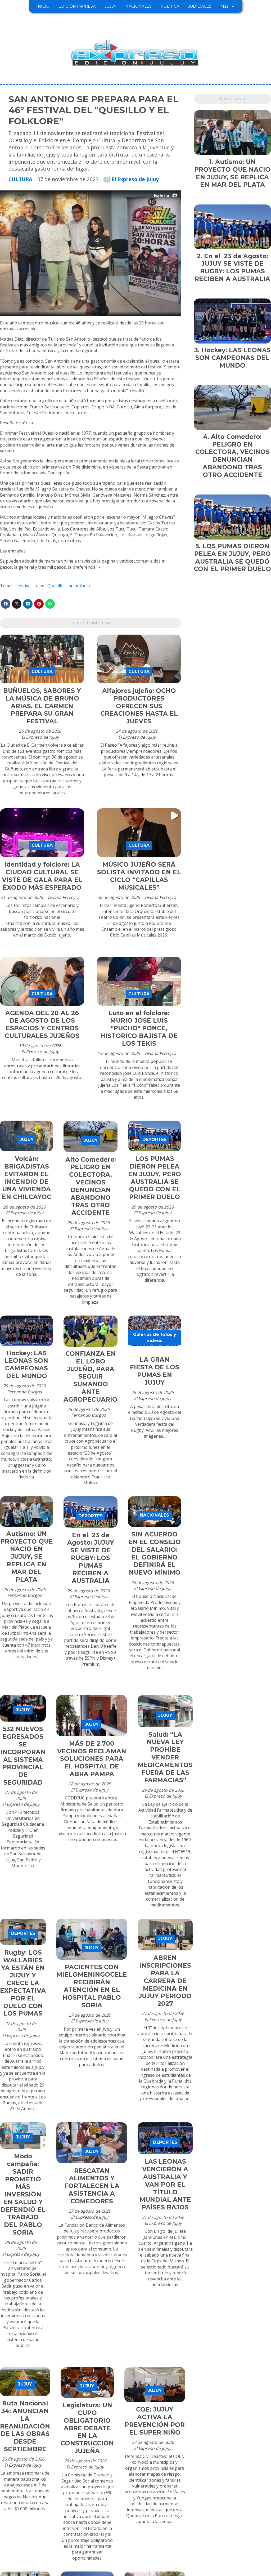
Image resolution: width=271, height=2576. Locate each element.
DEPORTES (155, 1140)
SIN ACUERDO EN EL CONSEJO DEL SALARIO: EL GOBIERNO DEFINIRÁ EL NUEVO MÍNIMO (155, 1553)
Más (224, 6)
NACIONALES (139, 6)
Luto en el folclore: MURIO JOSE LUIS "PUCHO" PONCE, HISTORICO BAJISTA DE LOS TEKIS (139, 1028)
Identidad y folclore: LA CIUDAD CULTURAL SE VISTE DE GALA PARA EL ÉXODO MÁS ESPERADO (42, 876)
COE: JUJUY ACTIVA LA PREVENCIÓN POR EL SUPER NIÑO (155, 2421)
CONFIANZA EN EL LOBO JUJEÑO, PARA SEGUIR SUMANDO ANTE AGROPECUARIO (91, 1377)
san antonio (78, 586)
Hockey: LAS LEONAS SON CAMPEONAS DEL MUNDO (26, 1365)
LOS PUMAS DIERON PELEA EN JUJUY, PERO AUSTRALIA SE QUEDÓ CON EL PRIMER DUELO (155, 1178)
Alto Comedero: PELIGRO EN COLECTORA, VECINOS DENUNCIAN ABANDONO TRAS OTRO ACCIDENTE (91, 1186)
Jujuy (39, 586)
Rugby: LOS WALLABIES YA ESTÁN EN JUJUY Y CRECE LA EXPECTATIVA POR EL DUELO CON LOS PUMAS (23, 1983)
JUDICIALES (200, 6)
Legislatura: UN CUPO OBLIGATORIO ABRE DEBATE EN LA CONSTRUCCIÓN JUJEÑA (87, 2428)
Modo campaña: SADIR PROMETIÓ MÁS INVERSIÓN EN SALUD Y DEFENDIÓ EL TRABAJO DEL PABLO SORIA (23, 2194)
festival (24, 586)
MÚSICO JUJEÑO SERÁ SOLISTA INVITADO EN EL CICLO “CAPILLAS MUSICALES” (139, 876)
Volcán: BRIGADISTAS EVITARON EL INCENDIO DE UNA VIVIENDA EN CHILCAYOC (27, 1178)
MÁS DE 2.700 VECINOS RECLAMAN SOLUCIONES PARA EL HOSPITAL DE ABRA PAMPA (92, 1759)
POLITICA (170, 6)
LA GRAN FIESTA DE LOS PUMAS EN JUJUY (155, 1371)
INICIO (43, 6)
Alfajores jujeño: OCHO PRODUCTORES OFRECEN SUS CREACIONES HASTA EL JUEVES (139, 706)
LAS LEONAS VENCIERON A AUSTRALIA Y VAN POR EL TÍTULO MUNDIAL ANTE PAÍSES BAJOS (165, 2184)
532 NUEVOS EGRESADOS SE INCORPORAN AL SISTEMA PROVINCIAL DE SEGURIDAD (23, 1756)
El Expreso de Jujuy (135, 179)
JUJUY (110, 6)
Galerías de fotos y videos (155, 1337)
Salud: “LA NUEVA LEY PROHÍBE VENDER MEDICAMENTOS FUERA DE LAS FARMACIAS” (165, 1757)
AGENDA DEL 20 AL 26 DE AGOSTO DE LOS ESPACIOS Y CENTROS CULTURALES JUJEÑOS (42, 1024)
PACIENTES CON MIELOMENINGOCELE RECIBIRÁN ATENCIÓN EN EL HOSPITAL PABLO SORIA (92, 1986)
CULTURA (20, 179)
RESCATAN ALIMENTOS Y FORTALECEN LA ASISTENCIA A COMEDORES (92, 2186)
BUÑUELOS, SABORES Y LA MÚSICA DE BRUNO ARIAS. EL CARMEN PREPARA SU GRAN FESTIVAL (42, 706)
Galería (162, 195)
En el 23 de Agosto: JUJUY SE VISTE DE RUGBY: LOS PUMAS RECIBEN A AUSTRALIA (91, 1558)
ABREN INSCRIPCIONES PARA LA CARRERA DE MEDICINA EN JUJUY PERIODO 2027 (165, 1981)
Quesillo (55, 586)
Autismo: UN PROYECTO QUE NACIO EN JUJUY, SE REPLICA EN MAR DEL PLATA (27, 1557)
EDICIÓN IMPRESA (77, 6)
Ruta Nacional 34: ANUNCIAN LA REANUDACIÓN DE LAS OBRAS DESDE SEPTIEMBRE (25, 2426)
